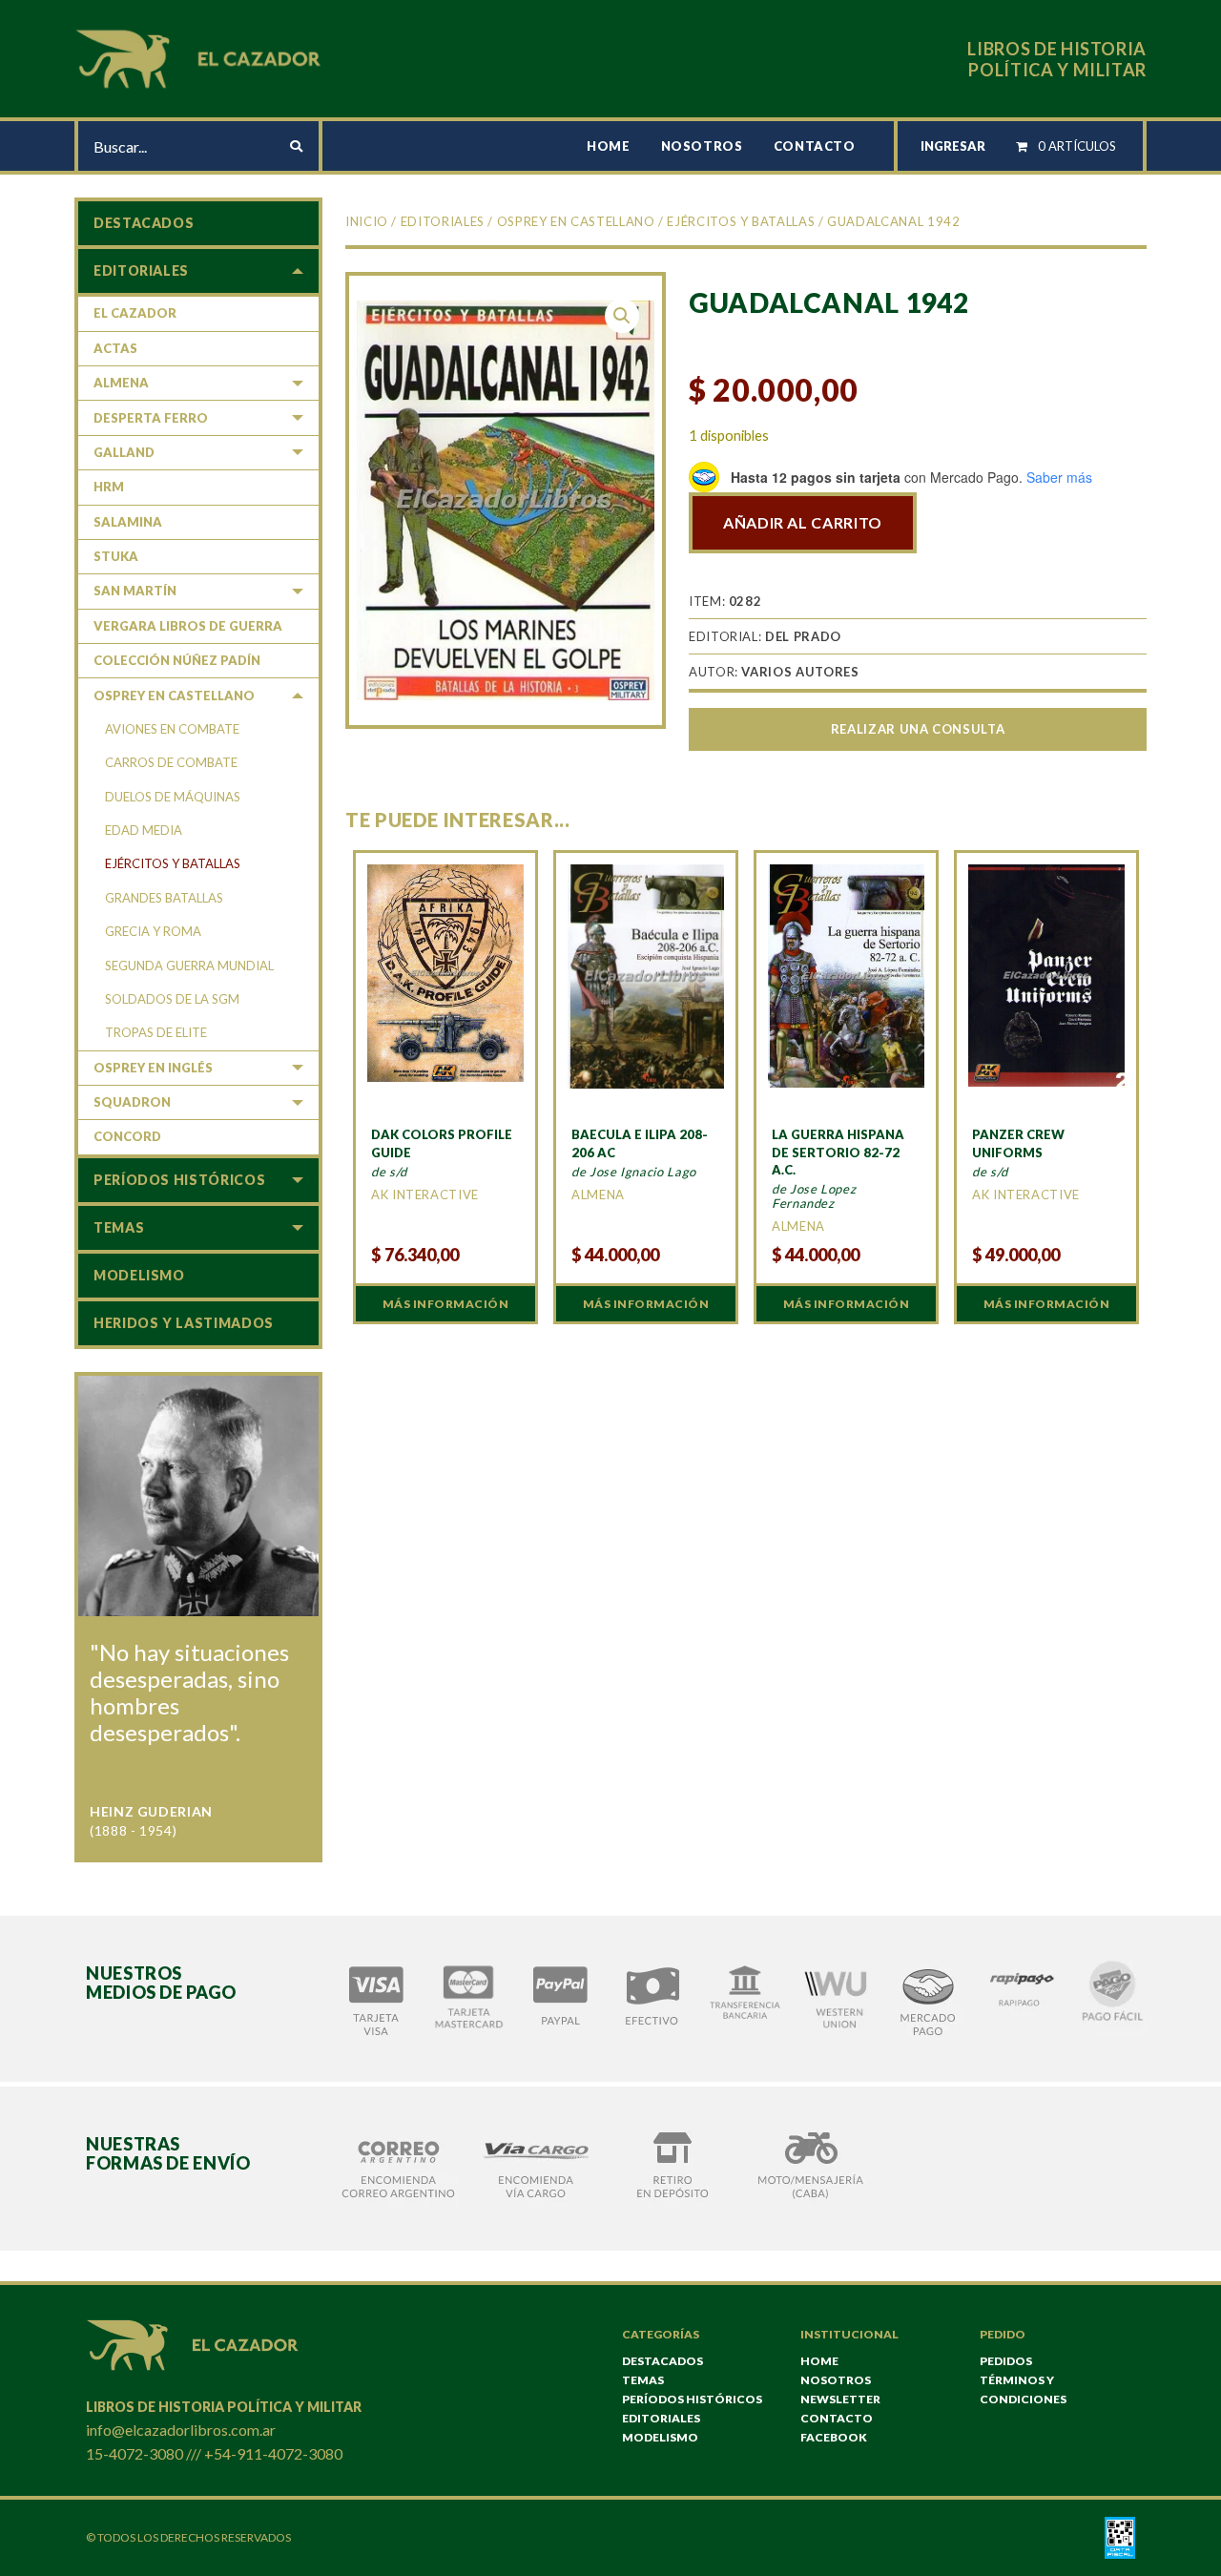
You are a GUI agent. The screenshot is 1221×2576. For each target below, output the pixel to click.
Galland (124, 452)
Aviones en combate (172, 729)
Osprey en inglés (153, 1068)
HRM (109, 487)
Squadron (132, 1102)
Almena (121, 383)
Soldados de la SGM (172, 999)
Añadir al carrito (803, 522)
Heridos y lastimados (184, 1323)
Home (609, 146)
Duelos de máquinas (173, 797)
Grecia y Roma (153, 931)
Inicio (367, 221)
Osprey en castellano (576, 221)
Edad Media (144, 830)
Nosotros (702, 146)
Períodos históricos (179, 1180)
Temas (119, 1227)
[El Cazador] (201, 57)
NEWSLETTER (840, 2399)
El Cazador (135, 313)
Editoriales (443, 221)
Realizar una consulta (918, 729)
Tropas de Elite (156, 1032)
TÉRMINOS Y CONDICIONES (1023, 2389)
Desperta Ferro (151, 418)
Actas (115, 348)
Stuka (116, 556)
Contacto (815, 146)
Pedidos (1006, 2361)
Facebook (834, 2437)
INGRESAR (953, 146)
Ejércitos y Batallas (741, 221)
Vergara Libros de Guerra (188, 626)
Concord (127, 1136)
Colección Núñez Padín (177, 660)
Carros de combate (171, 762)
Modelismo (139, 1275)
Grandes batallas (164, 898)
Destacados (144, 223)
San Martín (135, 591)
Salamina (128, 522)
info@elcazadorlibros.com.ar (181, 2430)
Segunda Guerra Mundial (189, 966)
